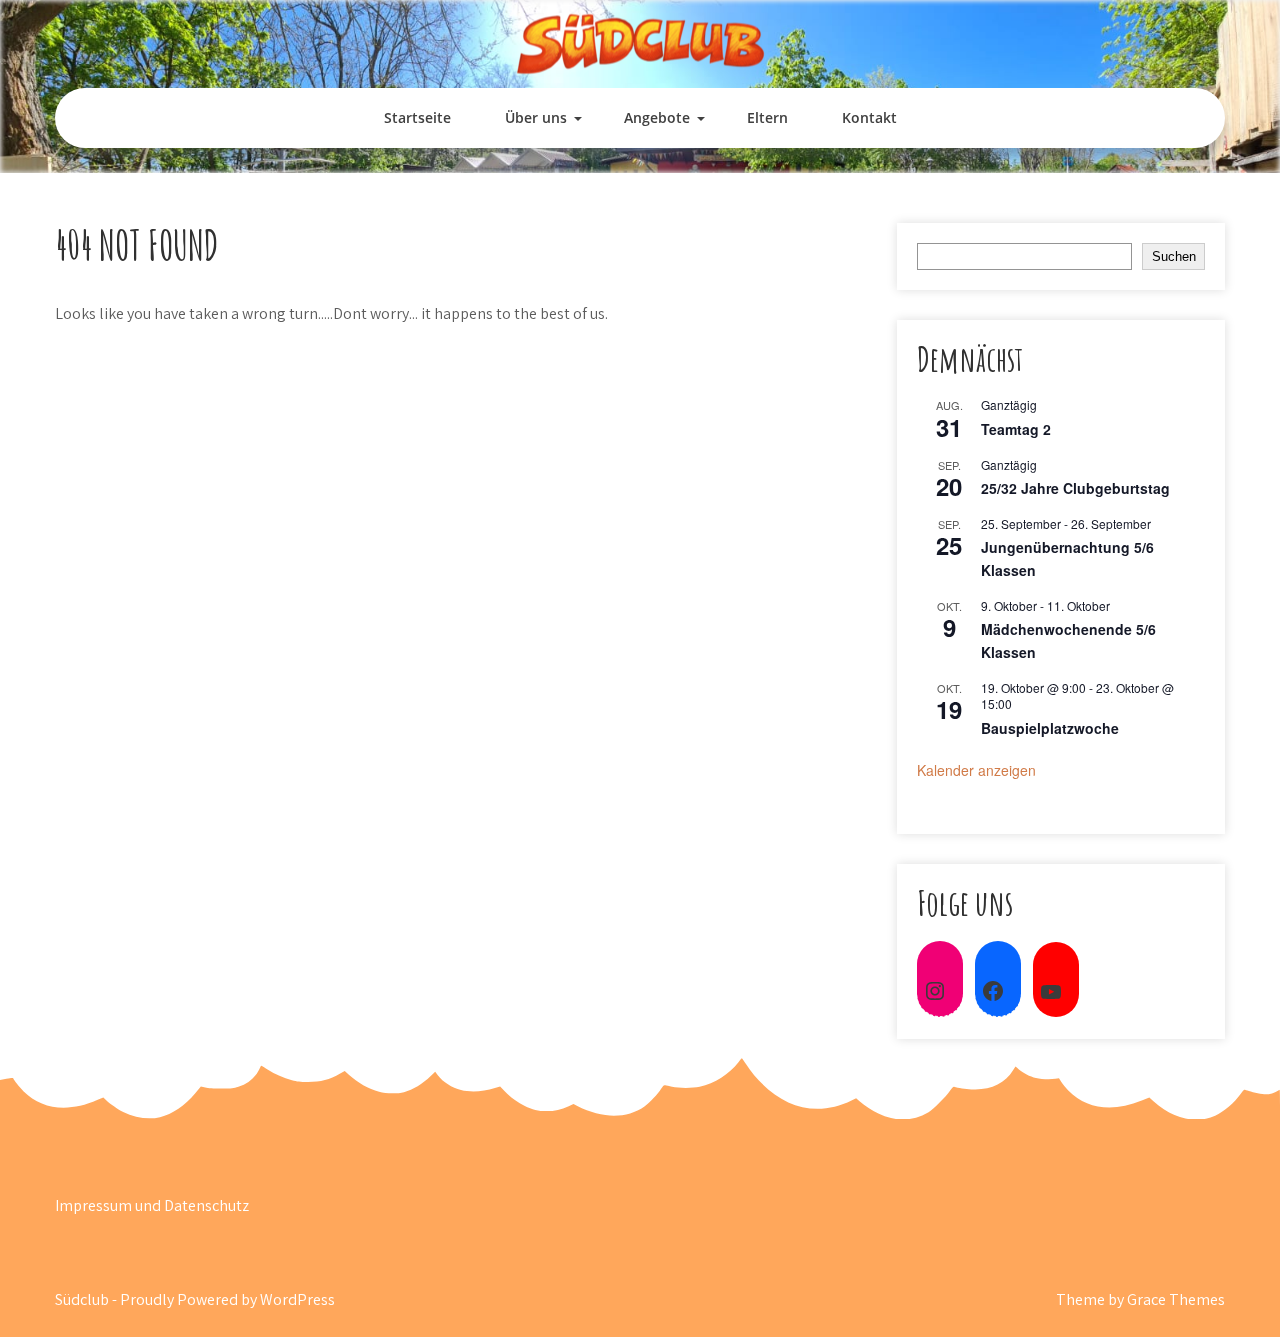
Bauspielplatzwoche (1050, 728)
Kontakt (869, 117)
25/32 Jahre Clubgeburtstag (1075, 488)
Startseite (417, 117)
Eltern (767, 117)
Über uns (536, 117)
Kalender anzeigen (976, 770)
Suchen (1174, 256)
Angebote (657, 117)
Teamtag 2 (1016, 429)
